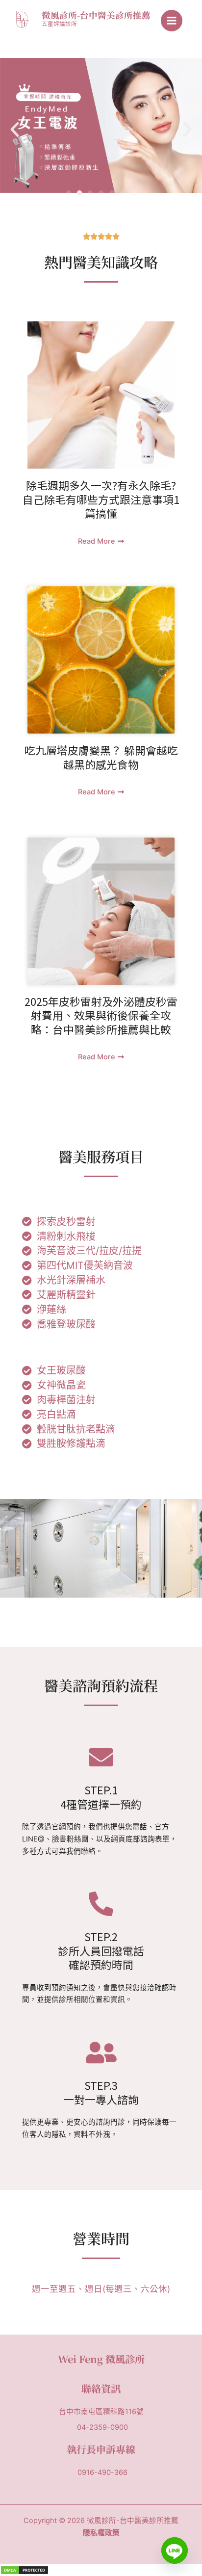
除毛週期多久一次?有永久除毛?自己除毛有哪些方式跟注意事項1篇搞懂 (101, 499)
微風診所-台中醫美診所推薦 (96, 15)
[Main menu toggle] (172, 21)
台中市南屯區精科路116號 (101, 2412)
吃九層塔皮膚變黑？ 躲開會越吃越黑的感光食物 (101, 757)
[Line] (175, 2550)
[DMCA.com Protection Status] (25, 2570)
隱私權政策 (101, 2533)
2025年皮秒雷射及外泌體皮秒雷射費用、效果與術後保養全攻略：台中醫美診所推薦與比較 (101, 1015)
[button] (15, 130)
